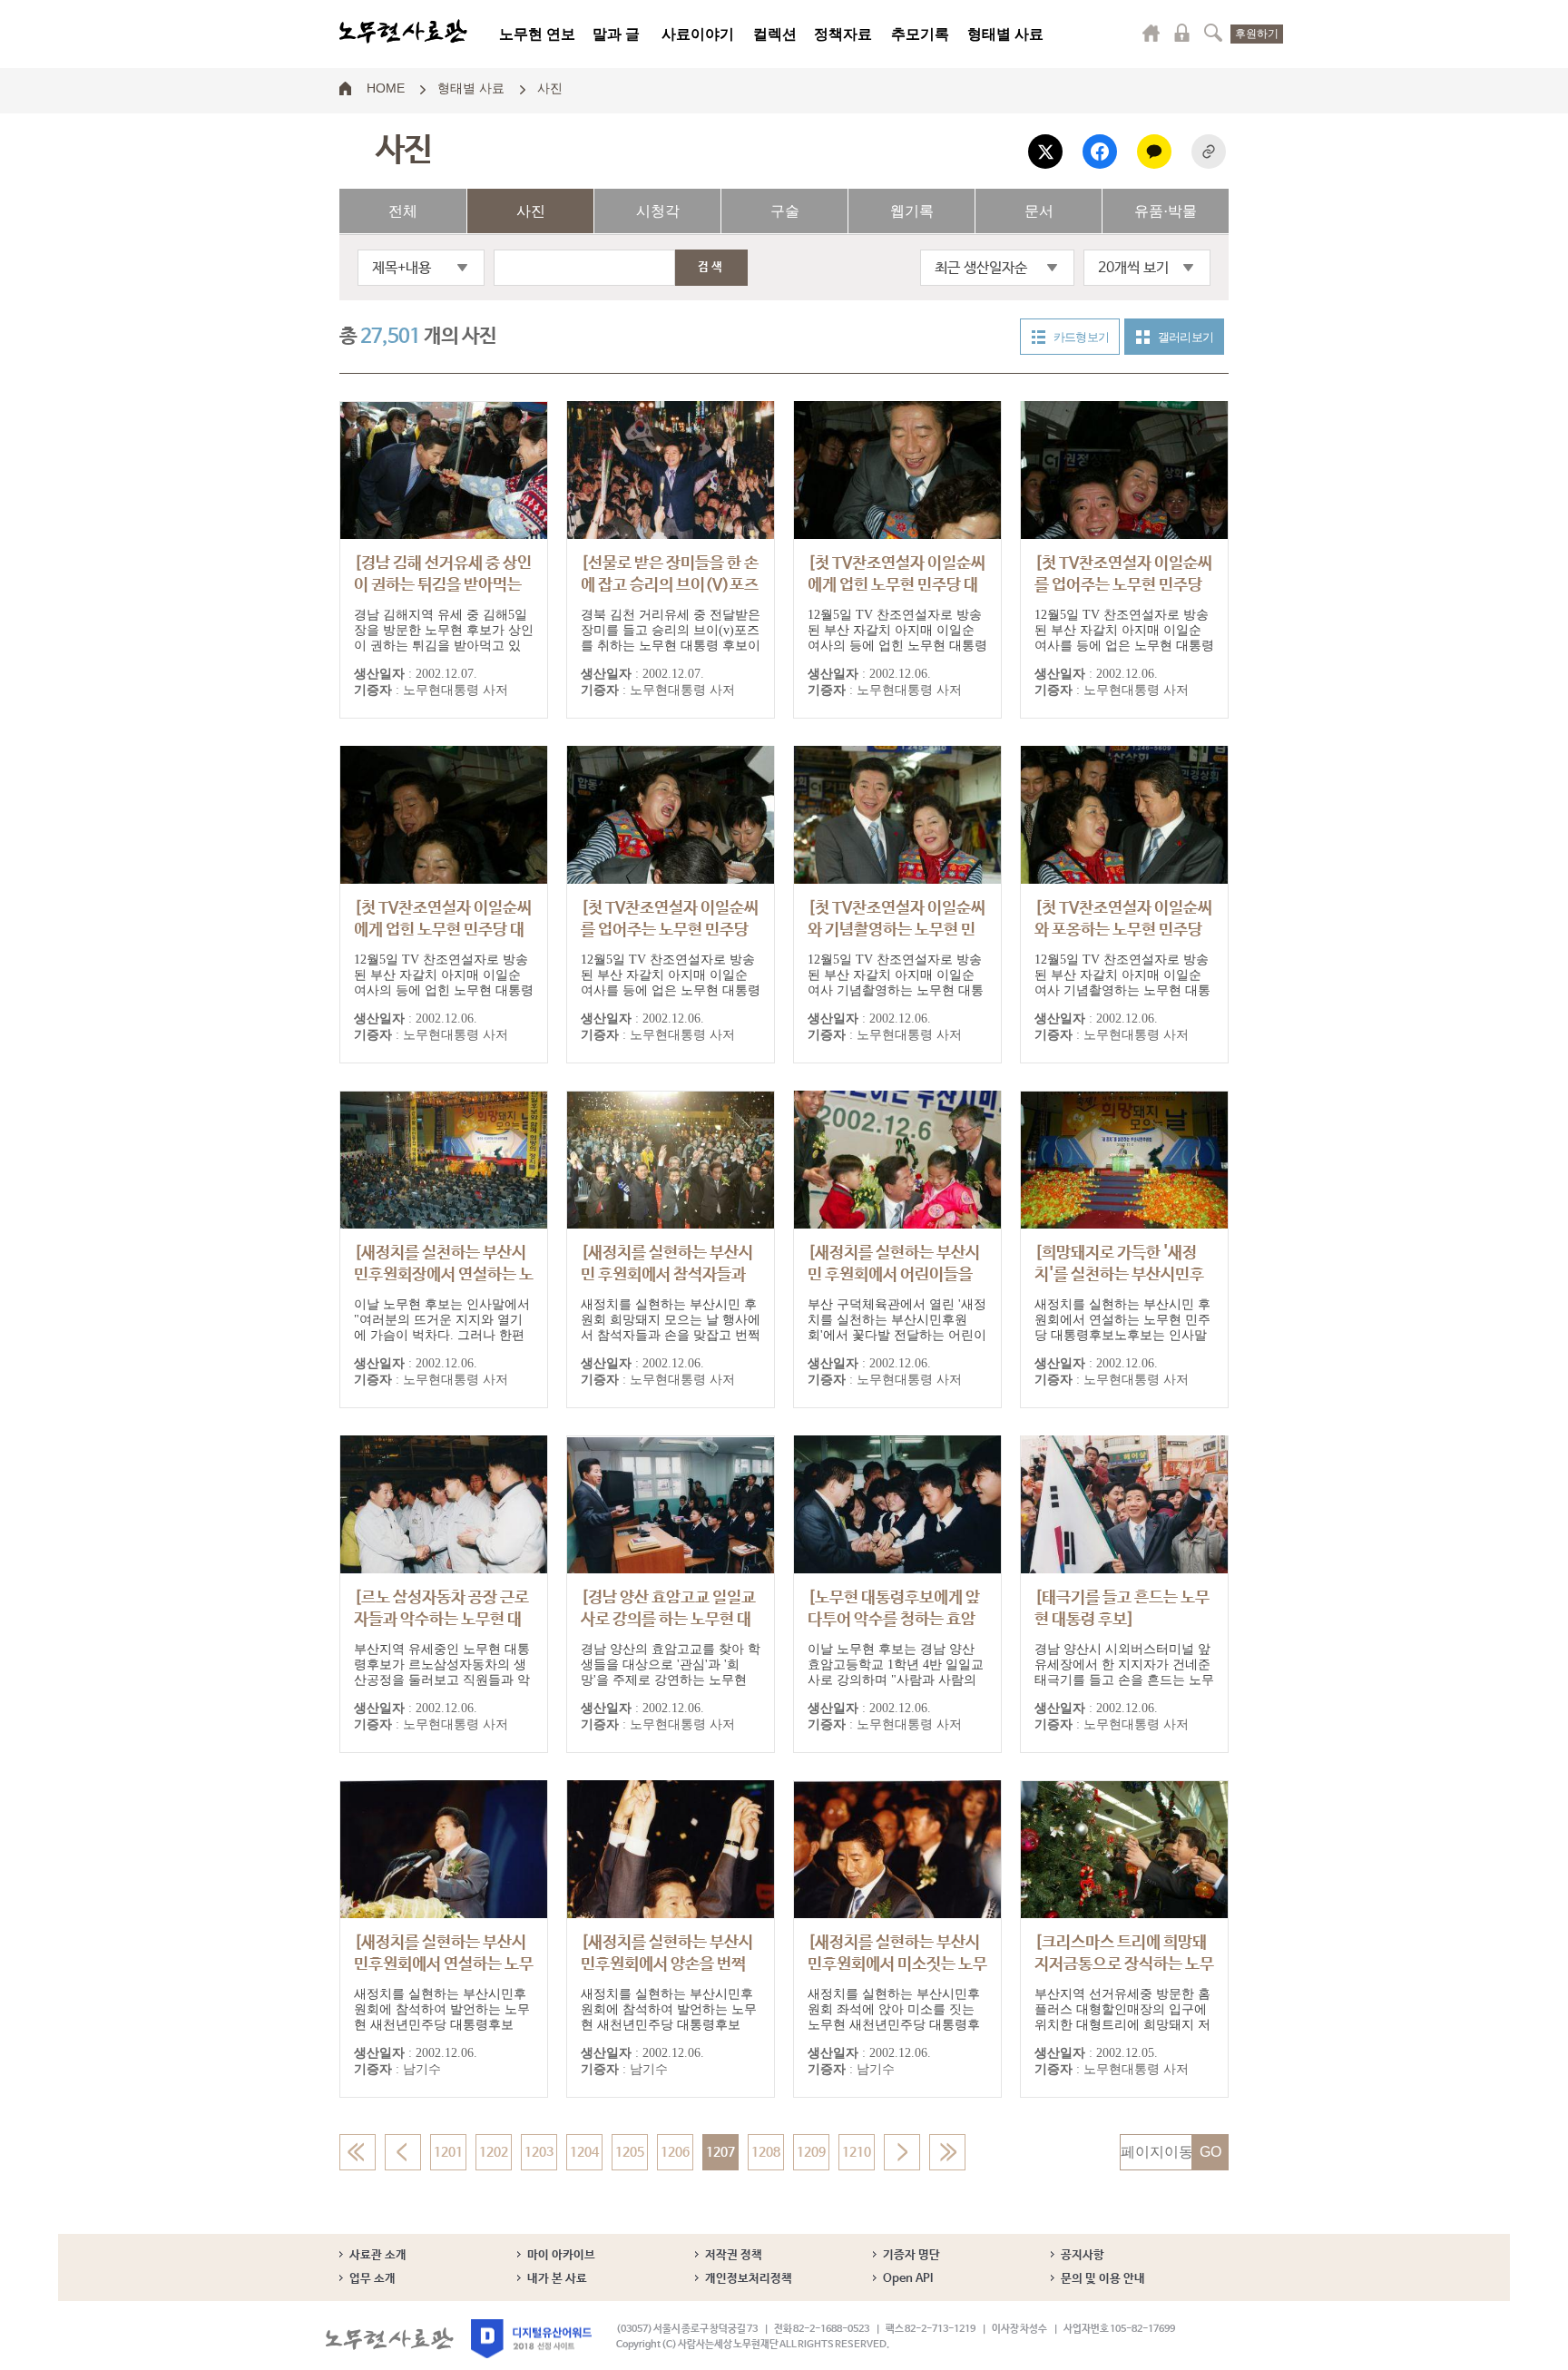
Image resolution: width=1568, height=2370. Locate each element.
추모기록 (920, 34)
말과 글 (616, 34)
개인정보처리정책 (749, 2279)
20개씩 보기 (1133, 268)
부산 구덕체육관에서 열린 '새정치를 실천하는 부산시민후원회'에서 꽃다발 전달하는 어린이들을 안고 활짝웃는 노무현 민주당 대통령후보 (897, 1335)
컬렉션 (775, 34)
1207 (720, 2152)
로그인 (1182, 33)
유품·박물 (1166, 211)
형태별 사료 (1005, 34)
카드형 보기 (1081, 337)
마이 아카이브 (561, 2255)
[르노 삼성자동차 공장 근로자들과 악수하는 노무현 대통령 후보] (441, 1620)
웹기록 (912, 211)
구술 (785, 211)
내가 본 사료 (557, 2279)
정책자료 (843, 34)
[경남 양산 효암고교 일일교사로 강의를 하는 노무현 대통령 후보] (668, 1620)
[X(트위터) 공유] (1045, 152)
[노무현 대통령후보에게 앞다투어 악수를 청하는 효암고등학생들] (894, 1620)
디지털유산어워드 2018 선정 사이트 (531, 2339)
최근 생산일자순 (981, 268)
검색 (1213, 33)
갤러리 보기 (1186, 337)
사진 (550, 87)
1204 (584, 2152)
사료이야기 (698, 34)
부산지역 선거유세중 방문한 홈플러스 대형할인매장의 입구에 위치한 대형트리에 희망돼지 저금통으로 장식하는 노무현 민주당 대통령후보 (1122, 2025)
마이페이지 (1151, 33)
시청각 (658, 211)
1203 (539, 2152)
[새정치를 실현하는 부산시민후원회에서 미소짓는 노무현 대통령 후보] (897, 1964)
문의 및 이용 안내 (1103, 2279)
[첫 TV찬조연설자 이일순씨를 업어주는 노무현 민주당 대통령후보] (1123, 585)
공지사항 (1083, 2255)
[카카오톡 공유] (1154, 152)
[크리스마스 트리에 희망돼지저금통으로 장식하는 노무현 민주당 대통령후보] (1124, 1964)
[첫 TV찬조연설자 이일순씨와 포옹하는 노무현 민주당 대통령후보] (1123, 930)
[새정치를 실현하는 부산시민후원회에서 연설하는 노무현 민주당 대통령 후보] (444, 1964)
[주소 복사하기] (1209, 152)
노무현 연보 (537, 34)
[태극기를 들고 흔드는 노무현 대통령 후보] (1122, 1609)
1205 (630, 2152)
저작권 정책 (734, 2255)
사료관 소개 (378, 2255)
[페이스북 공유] (1100, 152)
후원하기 (1257, 34)
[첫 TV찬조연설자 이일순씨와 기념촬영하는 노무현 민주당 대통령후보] (897, 930)
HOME (386, 87)
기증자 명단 (911, 2255)
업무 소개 (372, 2279)
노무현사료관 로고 (403, 32)
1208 (766, 2152)
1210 (857, 2152)
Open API (908, 2279)
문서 (1039, 211)
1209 (811, 2152)
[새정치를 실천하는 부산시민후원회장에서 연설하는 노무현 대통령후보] (444, 1275)
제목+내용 (402, 268)
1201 (448, 2152)
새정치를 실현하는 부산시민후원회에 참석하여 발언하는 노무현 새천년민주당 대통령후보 (442, 2009)
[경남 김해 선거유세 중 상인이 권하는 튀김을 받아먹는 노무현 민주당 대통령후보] (443, 585)
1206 (675, 2152)
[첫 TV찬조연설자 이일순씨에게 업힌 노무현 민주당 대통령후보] (897, 585)
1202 (494, 2152)
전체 (403, 211)
